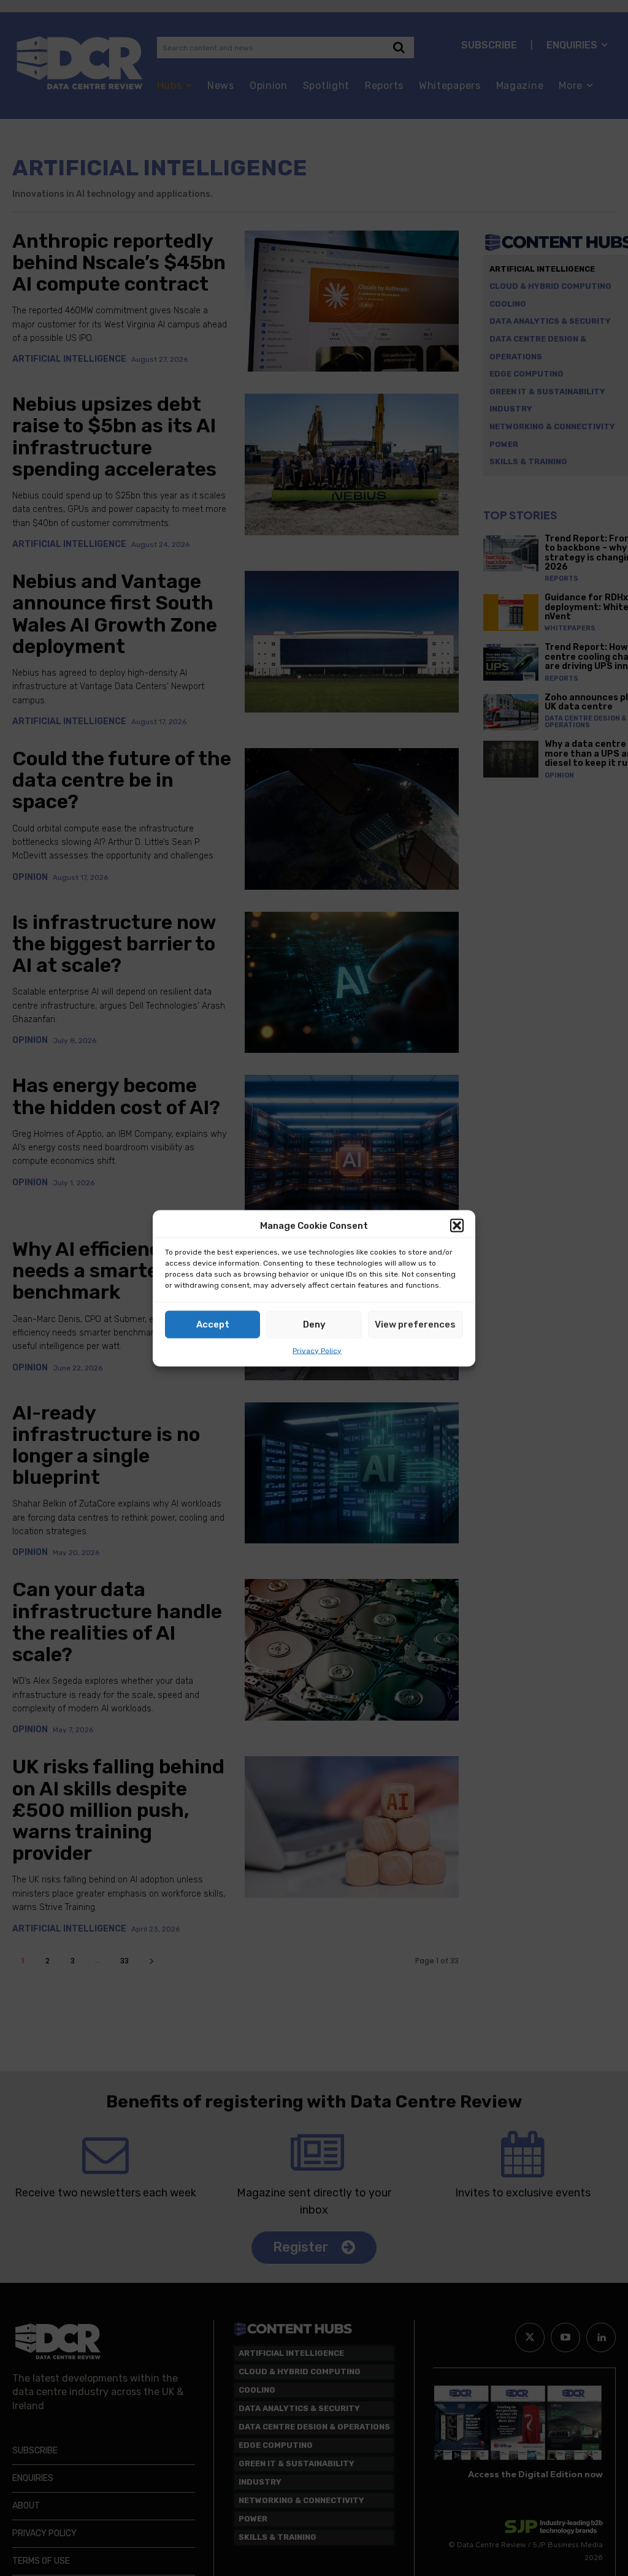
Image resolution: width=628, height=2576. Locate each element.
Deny (314, 1324)
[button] (457, 1226)
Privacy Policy (317, 1350)
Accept (213, 1324)
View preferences (415, 1324)
